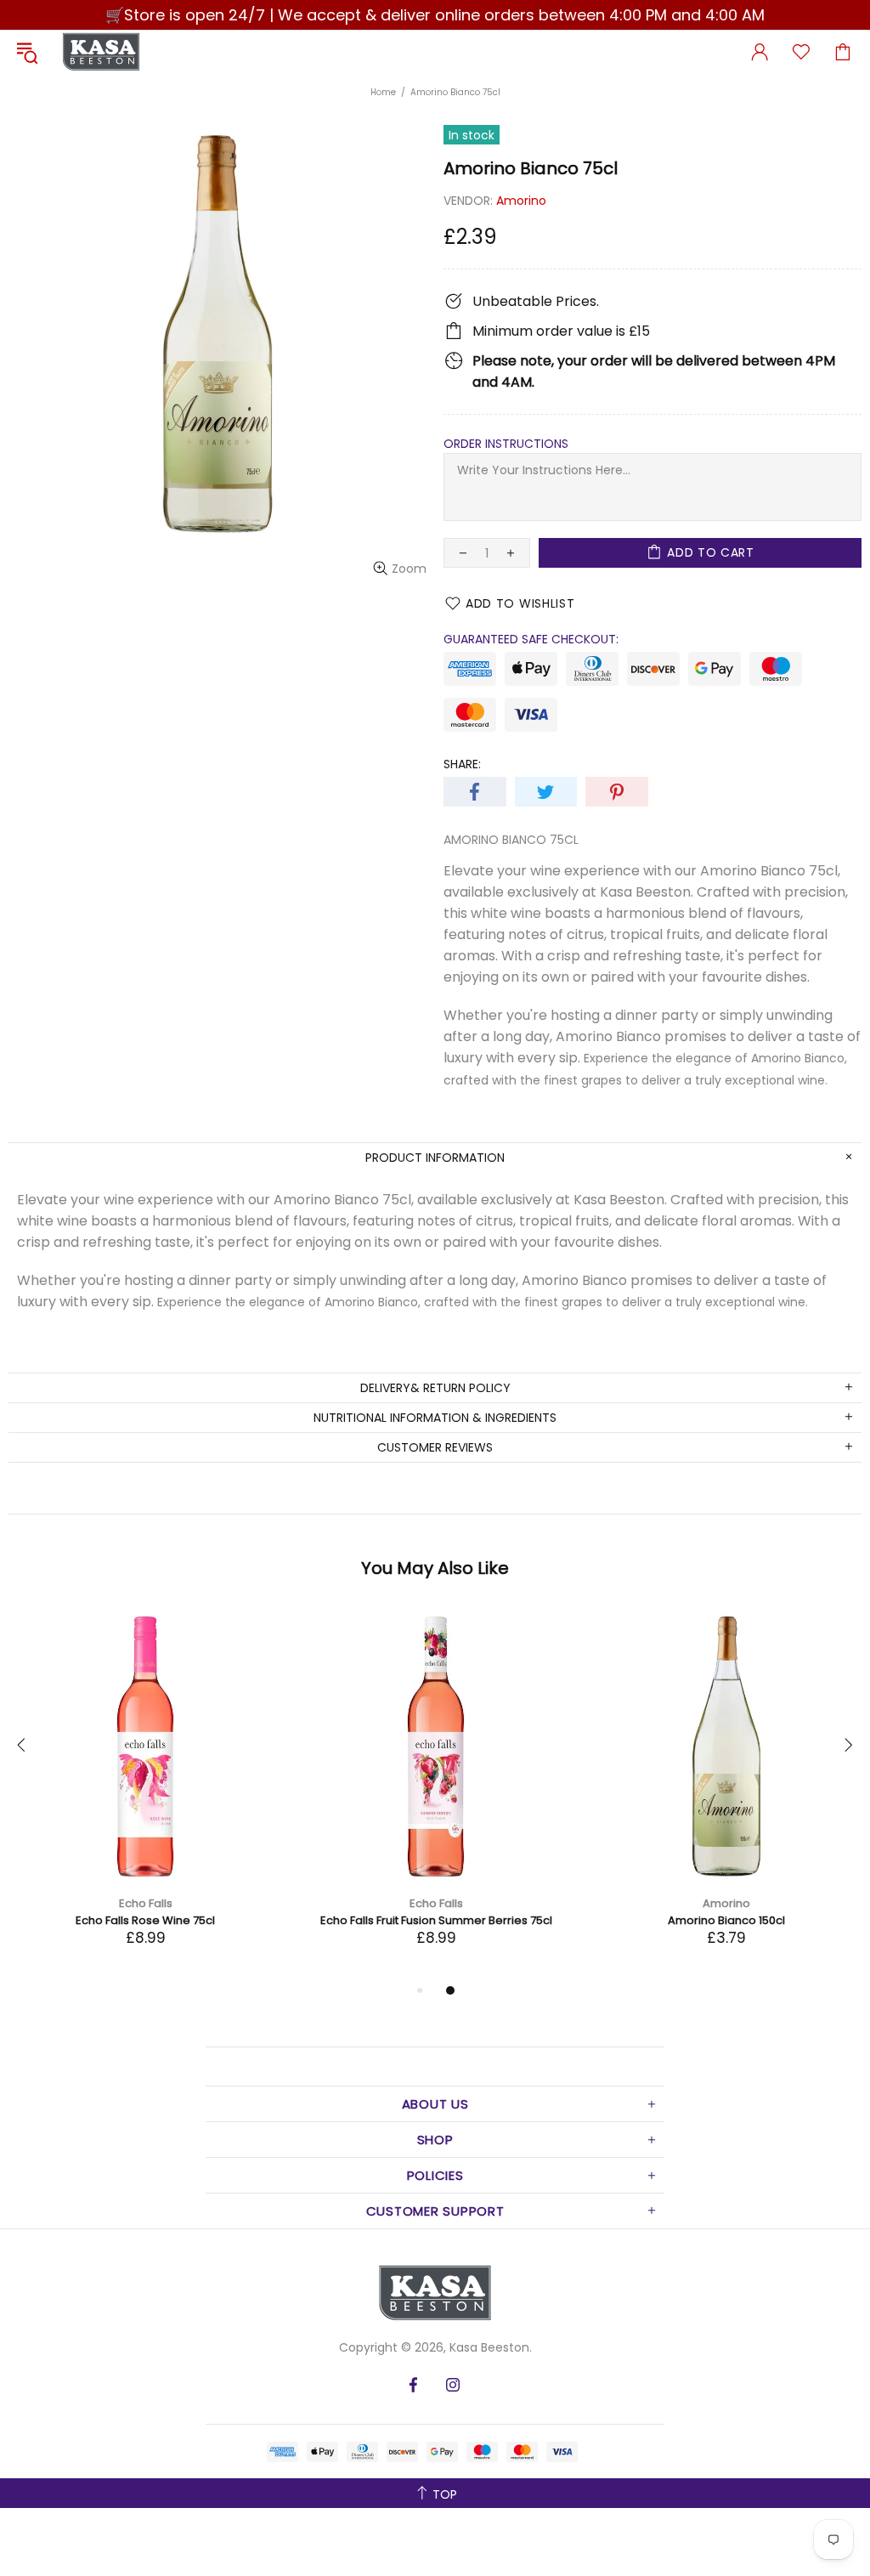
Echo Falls (146, 1903)
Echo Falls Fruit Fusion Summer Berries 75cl (436, 1920)
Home (383, 92)
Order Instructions (506, 444)
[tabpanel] (145, 1795)
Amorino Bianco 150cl (726, 1920)
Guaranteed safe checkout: (531, 639)
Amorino (521, 201)
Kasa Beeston (101, 52)
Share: (462, 764)
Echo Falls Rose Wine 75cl (145, 1920)
